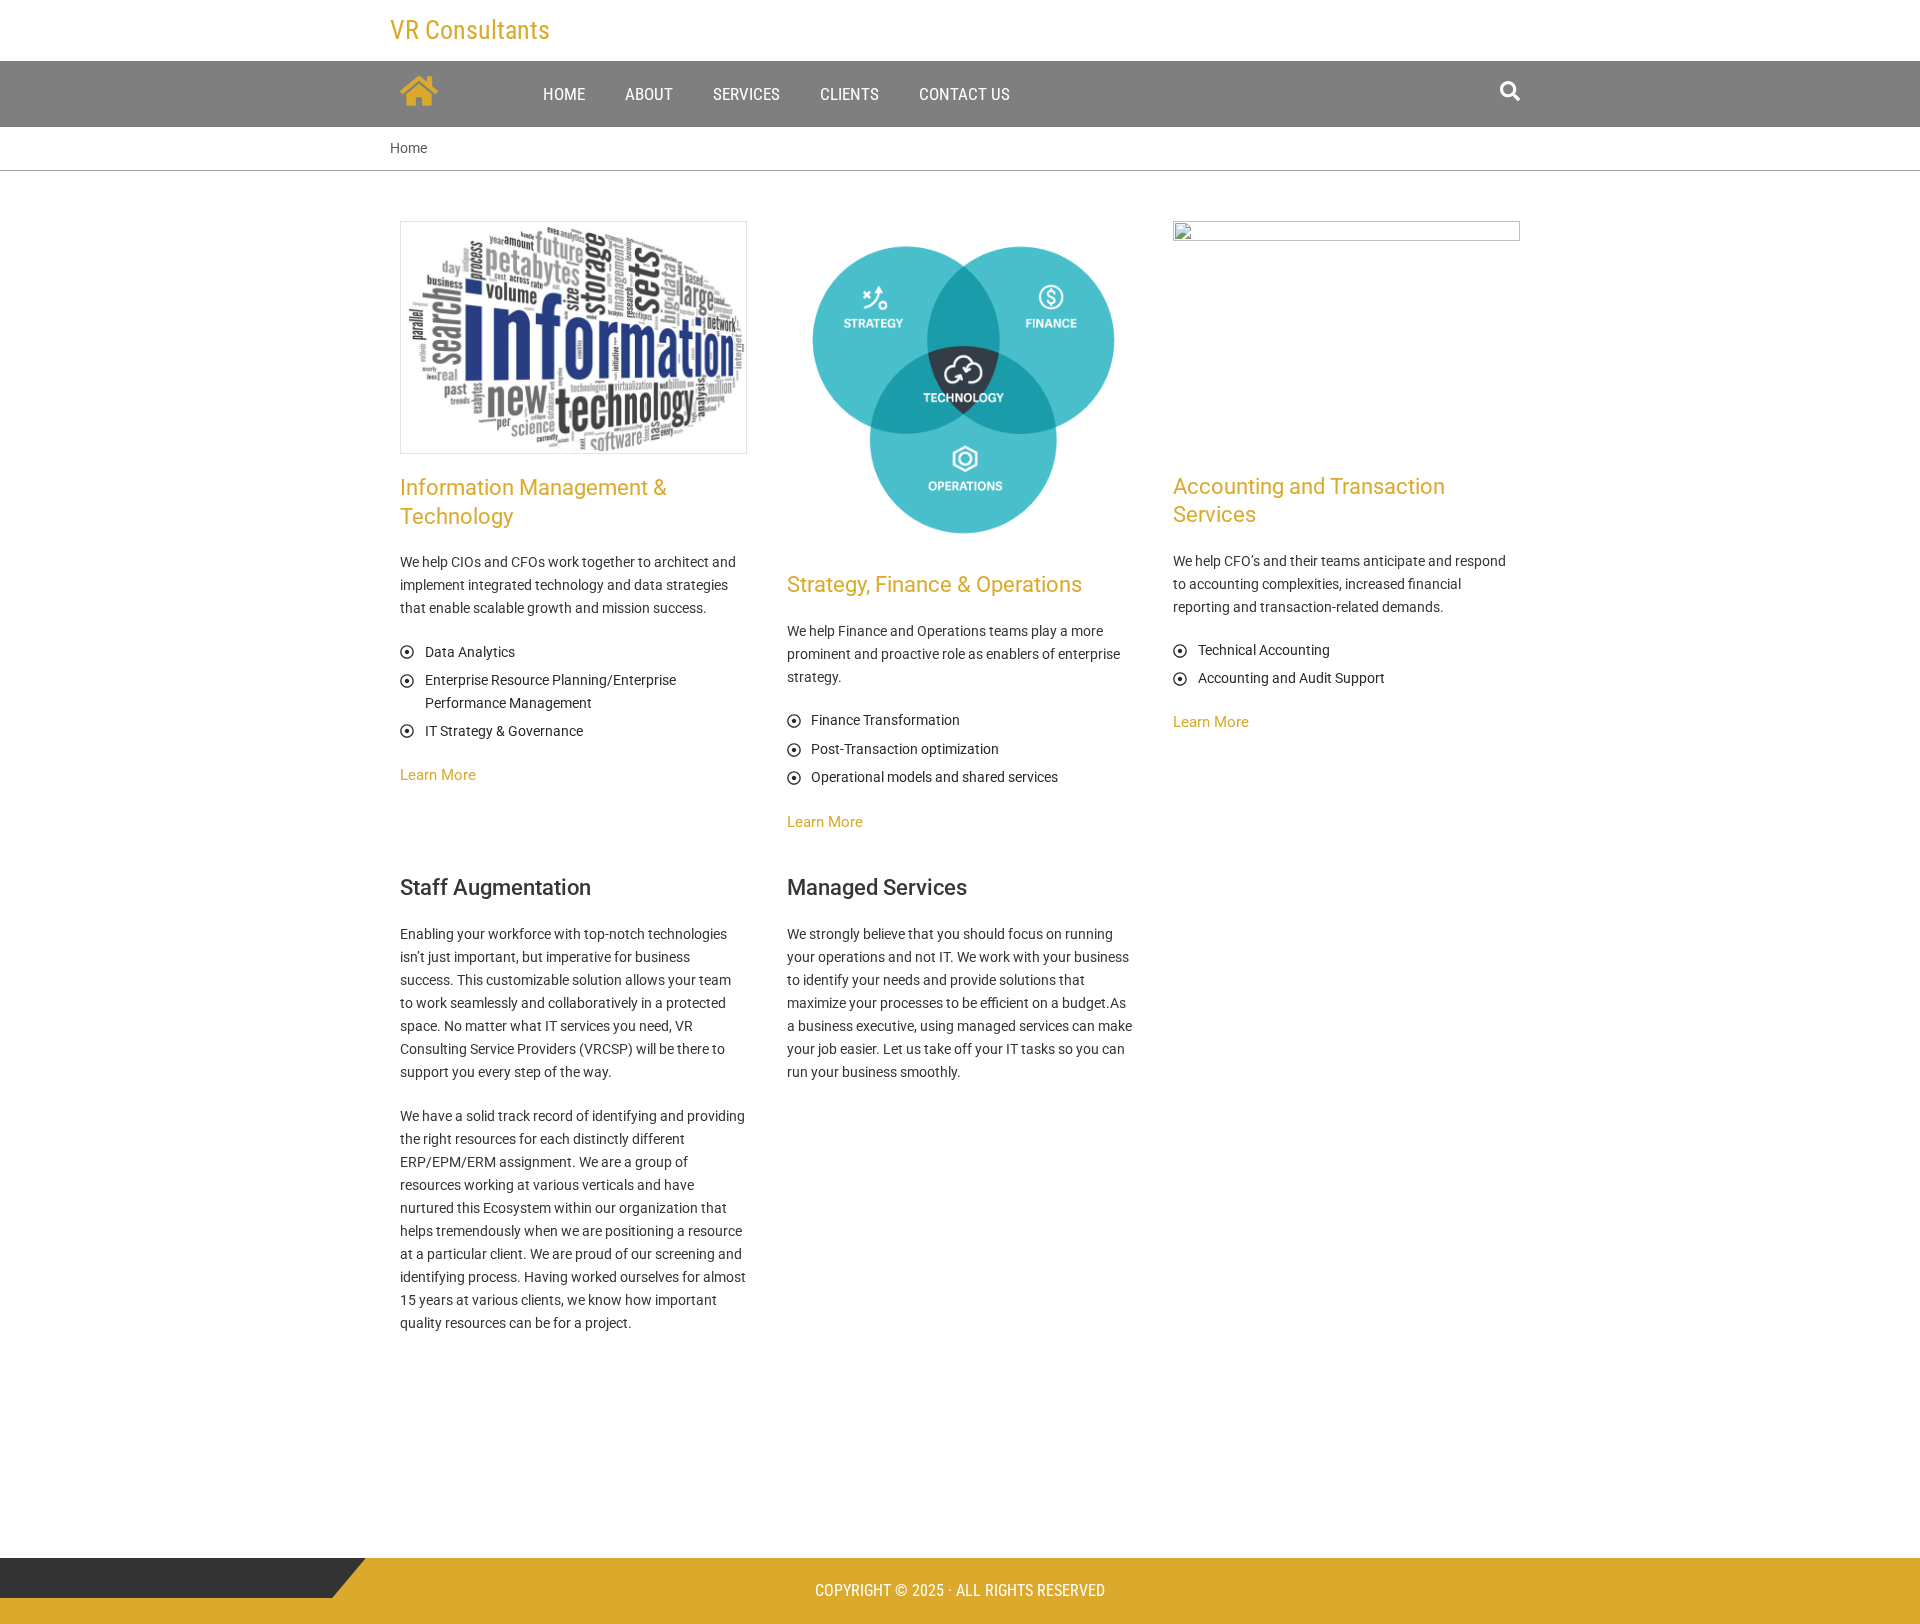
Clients (849, 94)
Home (564, 94)
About (649, 94)
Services (746, 94)
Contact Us (964, 94)
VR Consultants (470, 30)
